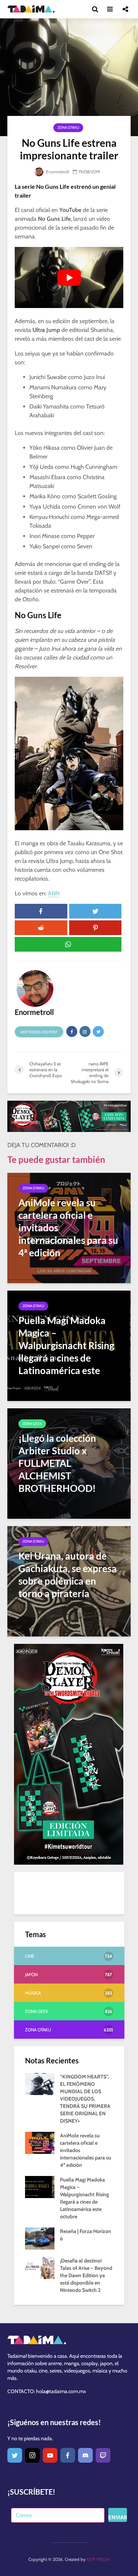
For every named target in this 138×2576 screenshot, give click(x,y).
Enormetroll (57, 172)
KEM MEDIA (98, 2559)
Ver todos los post (39, 1032)
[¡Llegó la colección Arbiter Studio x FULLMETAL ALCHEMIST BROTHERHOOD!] (69, 1463)
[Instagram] (32, 2455)
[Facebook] (68, 2455)
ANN (54, 893)
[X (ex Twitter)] (15, 2455)
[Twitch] (103, 2455)
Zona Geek (32, 1424)
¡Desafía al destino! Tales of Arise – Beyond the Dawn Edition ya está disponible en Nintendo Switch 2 (86, 2275)
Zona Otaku (68, 128)
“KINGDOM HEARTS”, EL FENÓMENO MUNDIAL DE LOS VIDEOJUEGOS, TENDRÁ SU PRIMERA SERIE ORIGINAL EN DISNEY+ (85, 2099)
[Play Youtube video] (69, 277)
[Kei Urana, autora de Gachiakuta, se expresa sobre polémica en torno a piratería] (69, 1581)
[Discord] (85, 2455)
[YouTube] (50, 2455)
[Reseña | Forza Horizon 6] (40, 2238)
